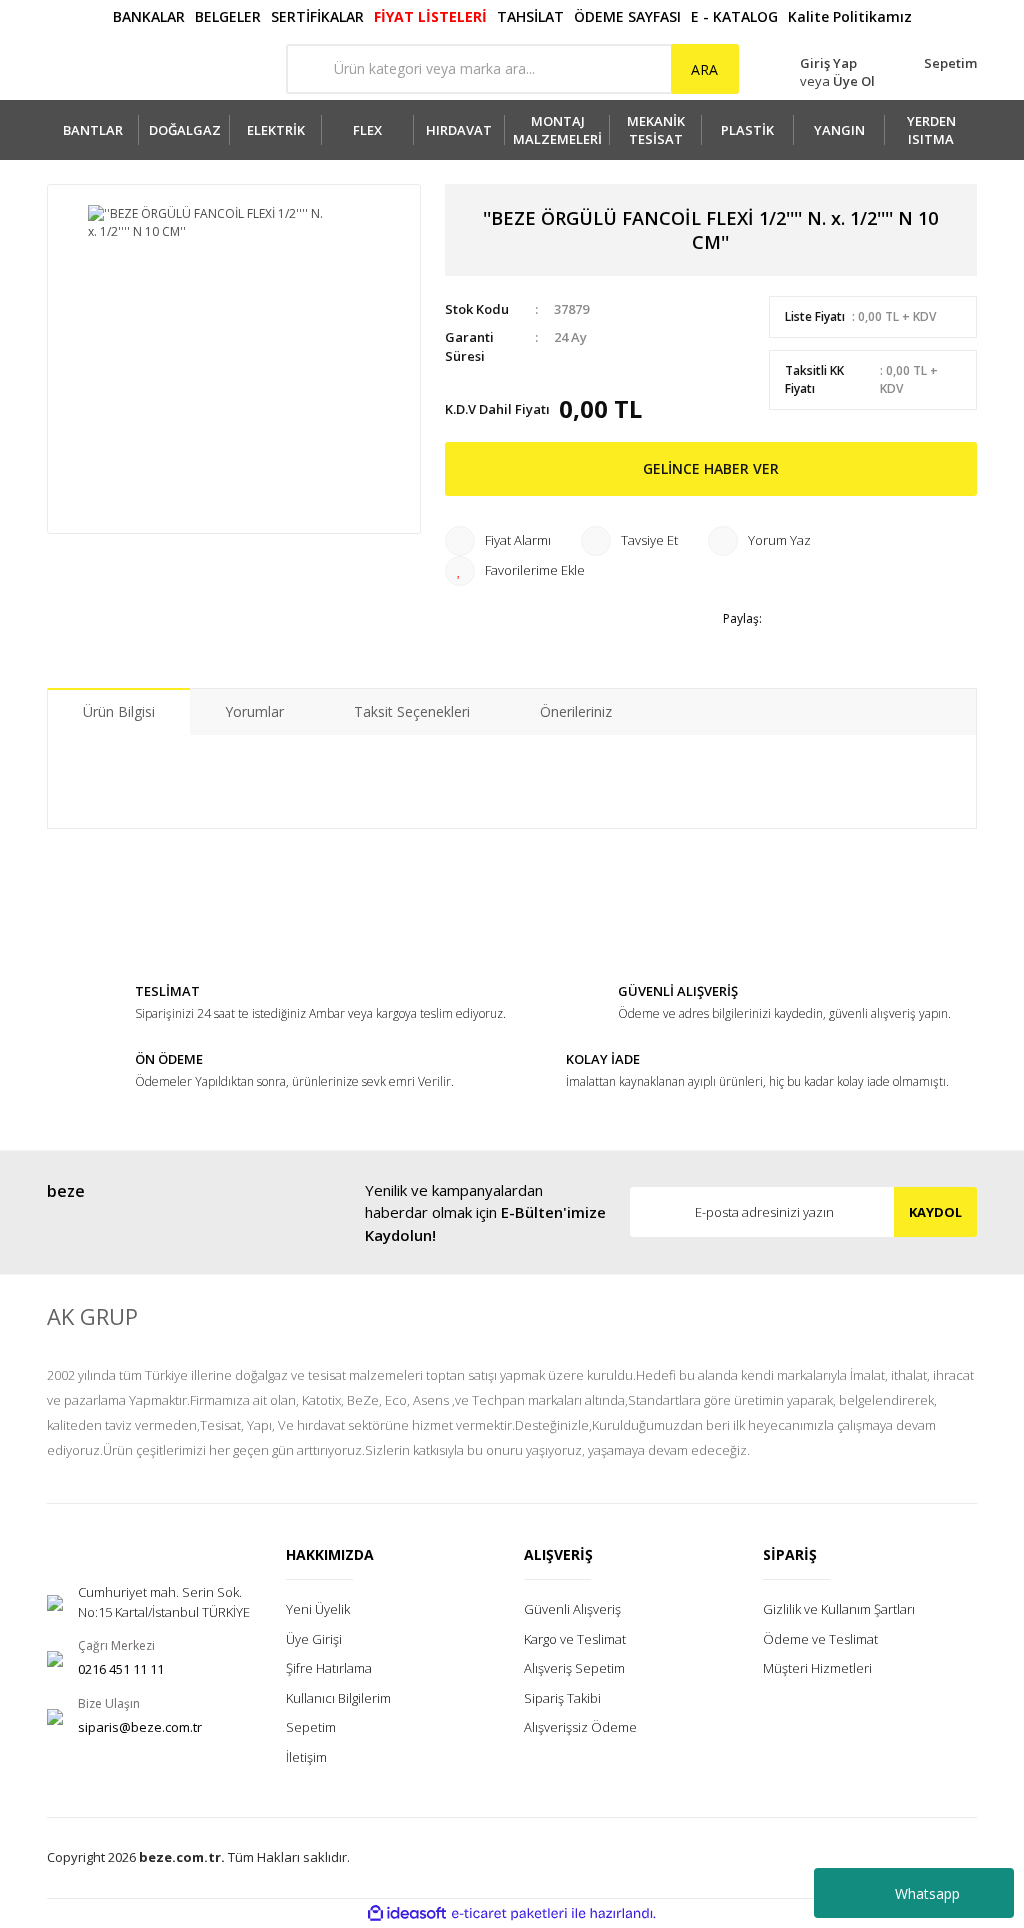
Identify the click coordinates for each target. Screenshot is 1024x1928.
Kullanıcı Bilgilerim (338, 1698)
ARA (704, 69)
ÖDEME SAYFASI (627, 16)
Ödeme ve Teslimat (820, 1639)
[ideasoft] (407, 1913)
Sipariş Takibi (562, 1698)
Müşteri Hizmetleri (817, 1668)
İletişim (306, 1757)
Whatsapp (927, 1893)
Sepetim (311, 1727)
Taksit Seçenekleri (412, 711)
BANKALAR (149, 16)
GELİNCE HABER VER (711, 468)
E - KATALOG (734, 16)
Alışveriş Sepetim (574, 1668)
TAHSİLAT (530, 16)
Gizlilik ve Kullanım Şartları (839, 1609)
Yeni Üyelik (318, 1609)
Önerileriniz (576, 711)
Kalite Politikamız (850, 16)
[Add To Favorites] (515, 571)
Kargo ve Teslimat (575, 1639)
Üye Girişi (314, 1639)
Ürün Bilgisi (119, 711)
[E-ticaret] (509, 1913)
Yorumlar (254, 711)
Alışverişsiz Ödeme (580, 1727)
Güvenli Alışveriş (572, 1609)
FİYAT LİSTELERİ (430, 16)
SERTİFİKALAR (317, 16)
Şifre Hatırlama (329, 1668)
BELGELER (228, 16)
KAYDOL (935, 1212)
